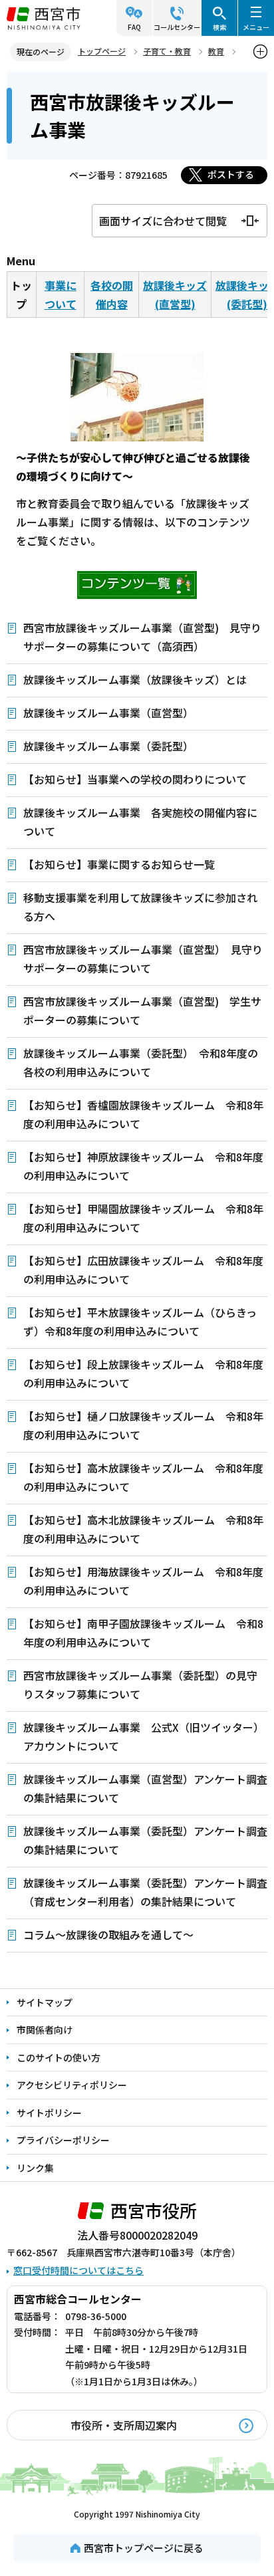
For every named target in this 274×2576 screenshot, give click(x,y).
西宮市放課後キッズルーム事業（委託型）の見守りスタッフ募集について (140, 1685)
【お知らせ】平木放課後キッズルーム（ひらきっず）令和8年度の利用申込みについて (140, 1322)
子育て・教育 (167, 51)
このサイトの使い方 (59, 2057)
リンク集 (35, 2168)
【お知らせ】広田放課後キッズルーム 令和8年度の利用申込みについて (143, 1270)
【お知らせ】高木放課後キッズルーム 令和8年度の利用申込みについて (143, 1477)
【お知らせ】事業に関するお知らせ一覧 (119, 864)
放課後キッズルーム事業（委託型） (108, 746)
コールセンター (177, 27)
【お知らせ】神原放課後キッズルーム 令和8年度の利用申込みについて (143, 1166)
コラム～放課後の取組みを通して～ (108, 1934)
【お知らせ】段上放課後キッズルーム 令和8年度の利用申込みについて (143, 1373)
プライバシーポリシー (63, 2140)
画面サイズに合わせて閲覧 (163, 221)
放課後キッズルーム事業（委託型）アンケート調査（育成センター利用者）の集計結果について (145, 1892)
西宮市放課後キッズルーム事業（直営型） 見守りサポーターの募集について (143, 959)
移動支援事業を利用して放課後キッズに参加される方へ (140, 907)
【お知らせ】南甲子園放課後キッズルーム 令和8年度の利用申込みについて (143, 1633)
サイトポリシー (49, 2113)
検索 (219, 27)
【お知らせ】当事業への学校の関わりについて (135, 779)
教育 (216, 51)
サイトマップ (45, 2002)
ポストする (231, 174)
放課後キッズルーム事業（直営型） (108, 713)
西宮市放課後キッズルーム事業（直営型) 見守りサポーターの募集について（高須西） (142, 637)
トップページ (102, 51)
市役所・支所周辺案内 (124, 2425)
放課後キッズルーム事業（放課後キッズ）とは (135, 679)
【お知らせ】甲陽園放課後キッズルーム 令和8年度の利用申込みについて (143, 1218)
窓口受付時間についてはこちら (78, 2270)
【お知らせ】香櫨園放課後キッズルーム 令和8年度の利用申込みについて (143, 1114)
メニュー (256, 27)
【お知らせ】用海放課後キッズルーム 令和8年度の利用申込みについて (143, 1581)
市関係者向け (45, 2030)
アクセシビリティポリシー (72, 2085)
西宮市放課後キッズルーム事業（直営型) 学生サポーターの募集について (142, 1010)
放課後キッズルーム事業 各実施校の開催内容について (140, 822)
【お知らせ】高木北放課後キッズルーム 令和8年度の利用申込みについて (143, 1529)
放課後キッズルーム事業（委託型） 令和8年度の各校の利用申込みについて (141, 1062)
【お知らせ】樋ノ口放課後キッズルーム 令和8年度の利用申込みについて (143, 1425)
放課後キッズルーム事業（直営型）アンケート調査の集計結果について (145, 1788)
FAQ (134, 27)
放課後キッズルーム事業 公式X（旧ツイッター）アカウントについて (144, 1736)
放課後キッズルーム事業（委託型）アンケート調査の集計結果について (145, 1840)
